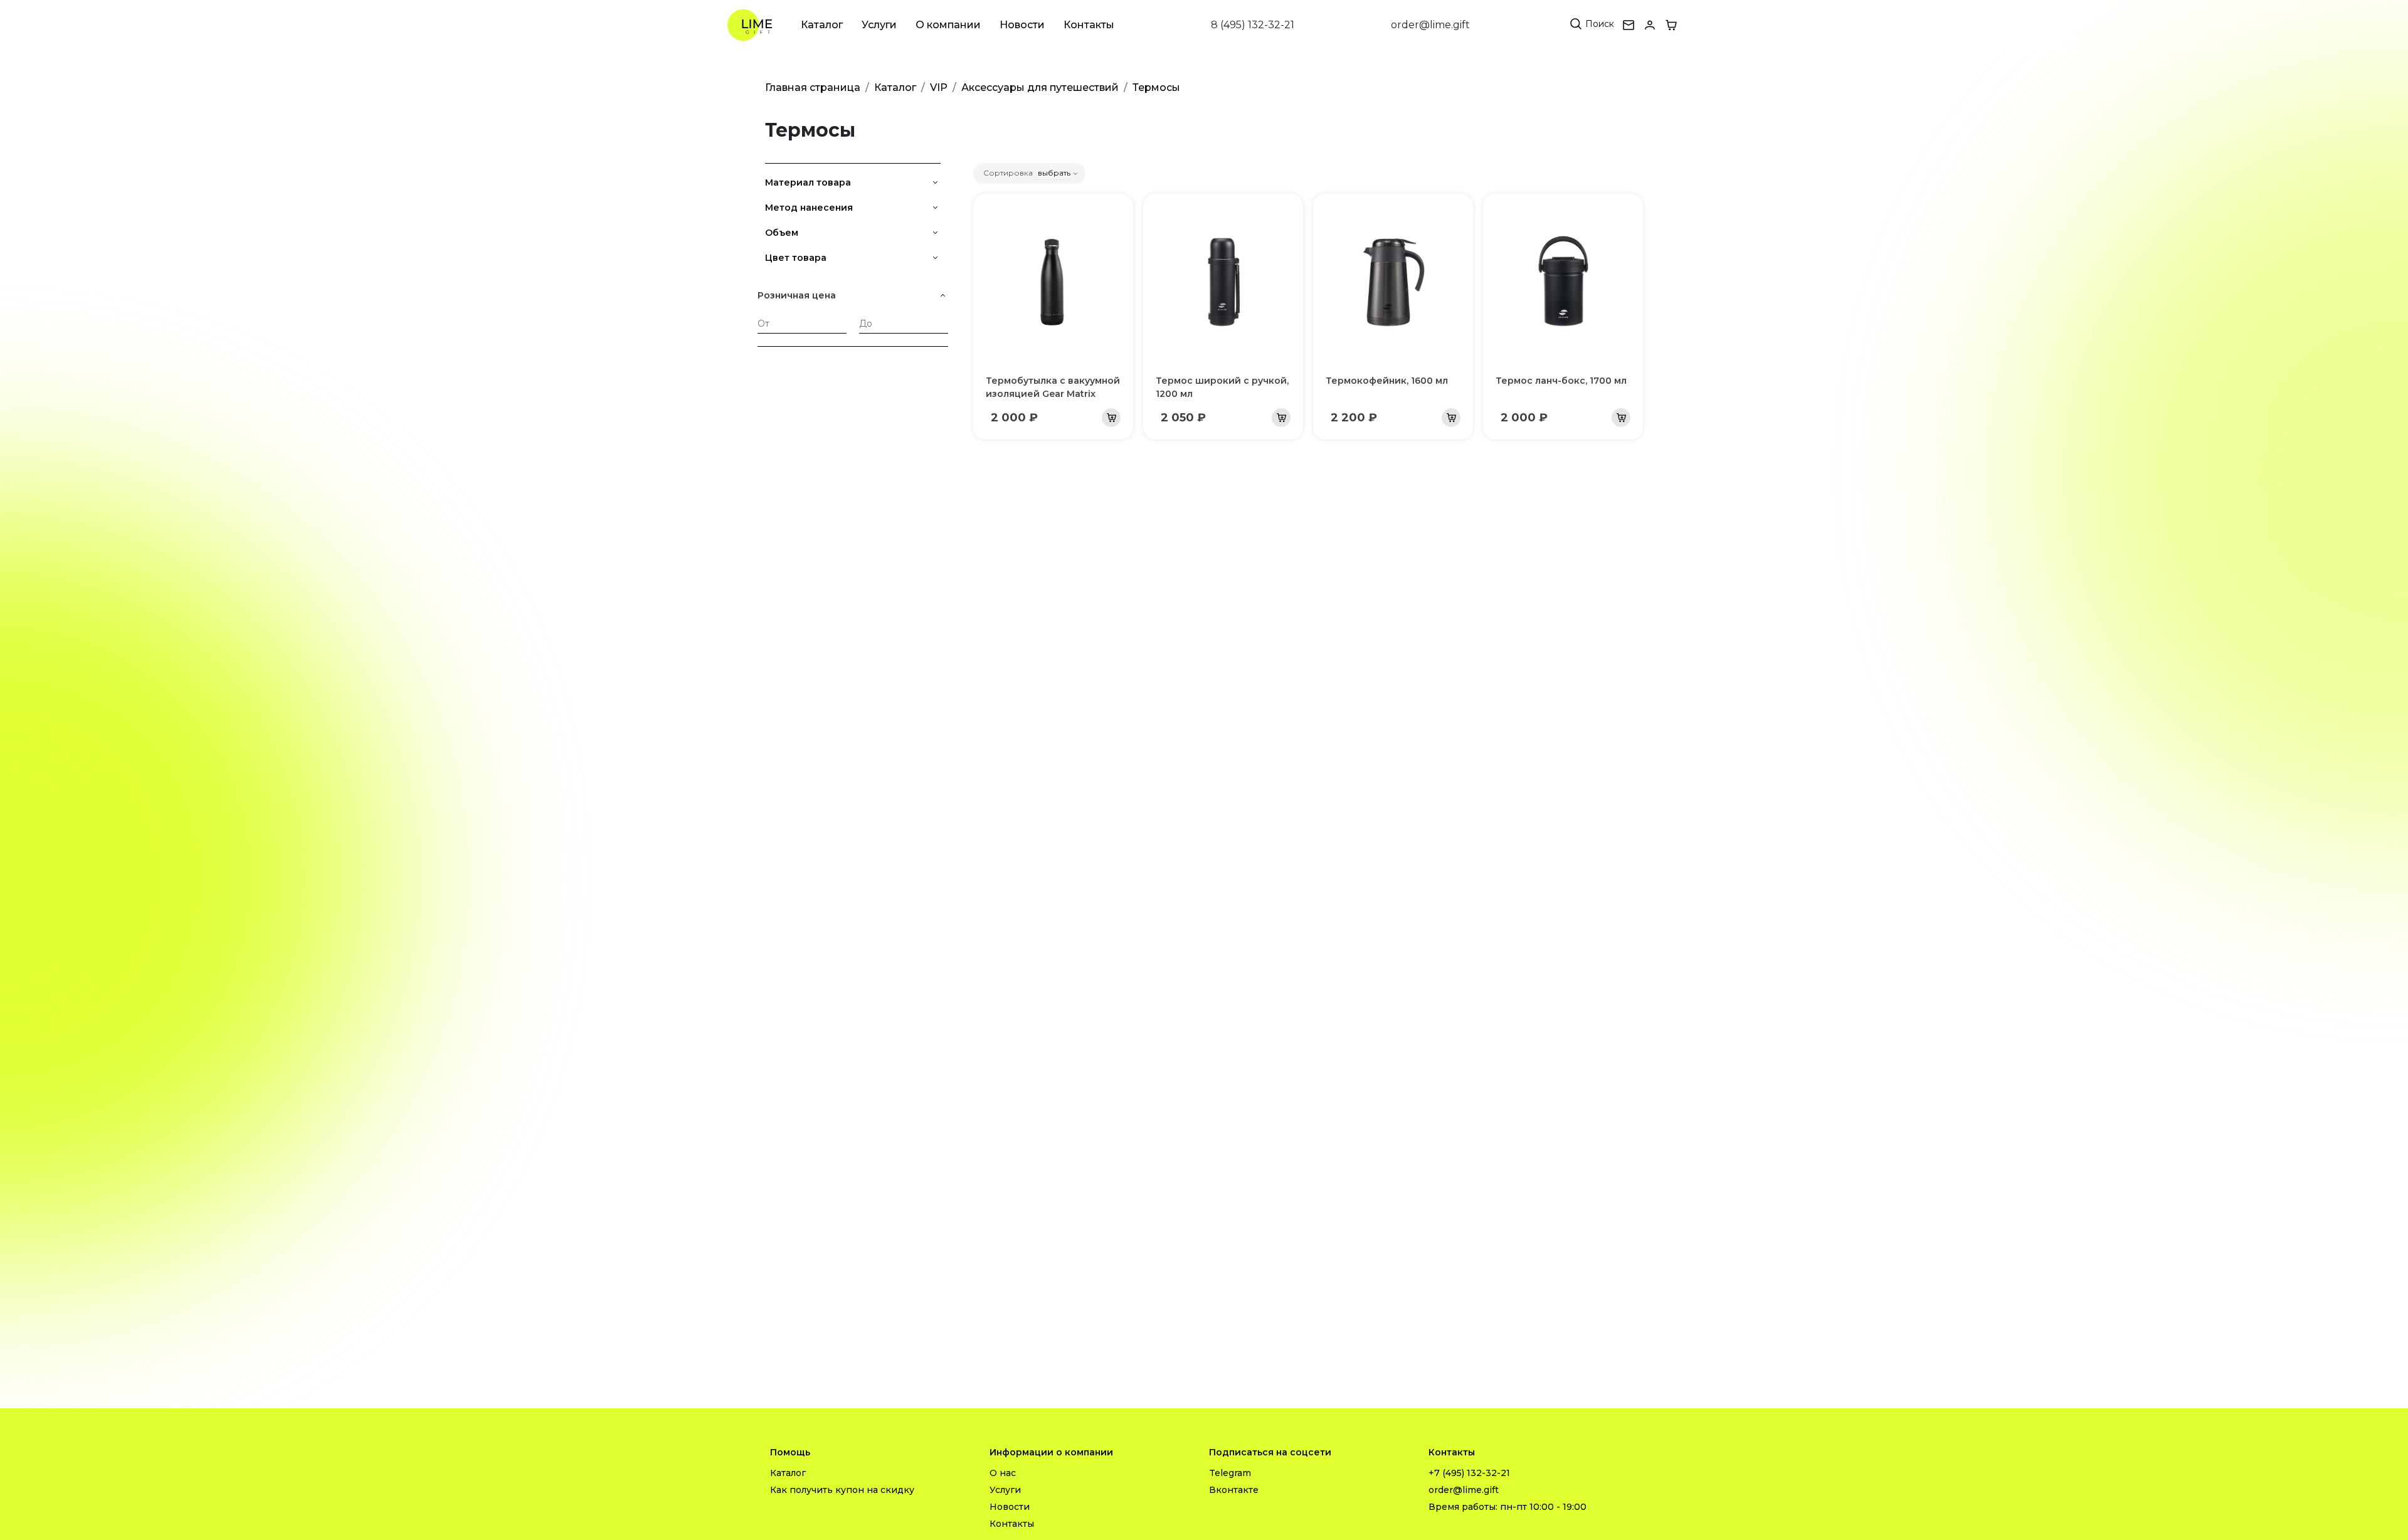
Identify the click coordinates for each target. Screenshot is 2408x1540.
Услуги (879, 25)
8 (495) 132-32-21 (1253, 25)
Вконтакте (1234, 1490)
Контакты (1089, 25)
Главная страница (813, 87)
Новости (1022, 25)
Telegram (1230, 1473)
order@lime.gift (1430, 25)
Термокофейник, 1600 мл (1387, 381)
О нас (1003, 1473)
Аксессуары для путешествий (1040, 87)
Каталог (822, 25)
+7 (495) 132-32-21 (1469, 1473)
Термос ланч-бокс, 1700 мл (1561, 381)
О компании (948, 25)
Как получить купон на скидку (842, 1490)
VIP (939, 87)
